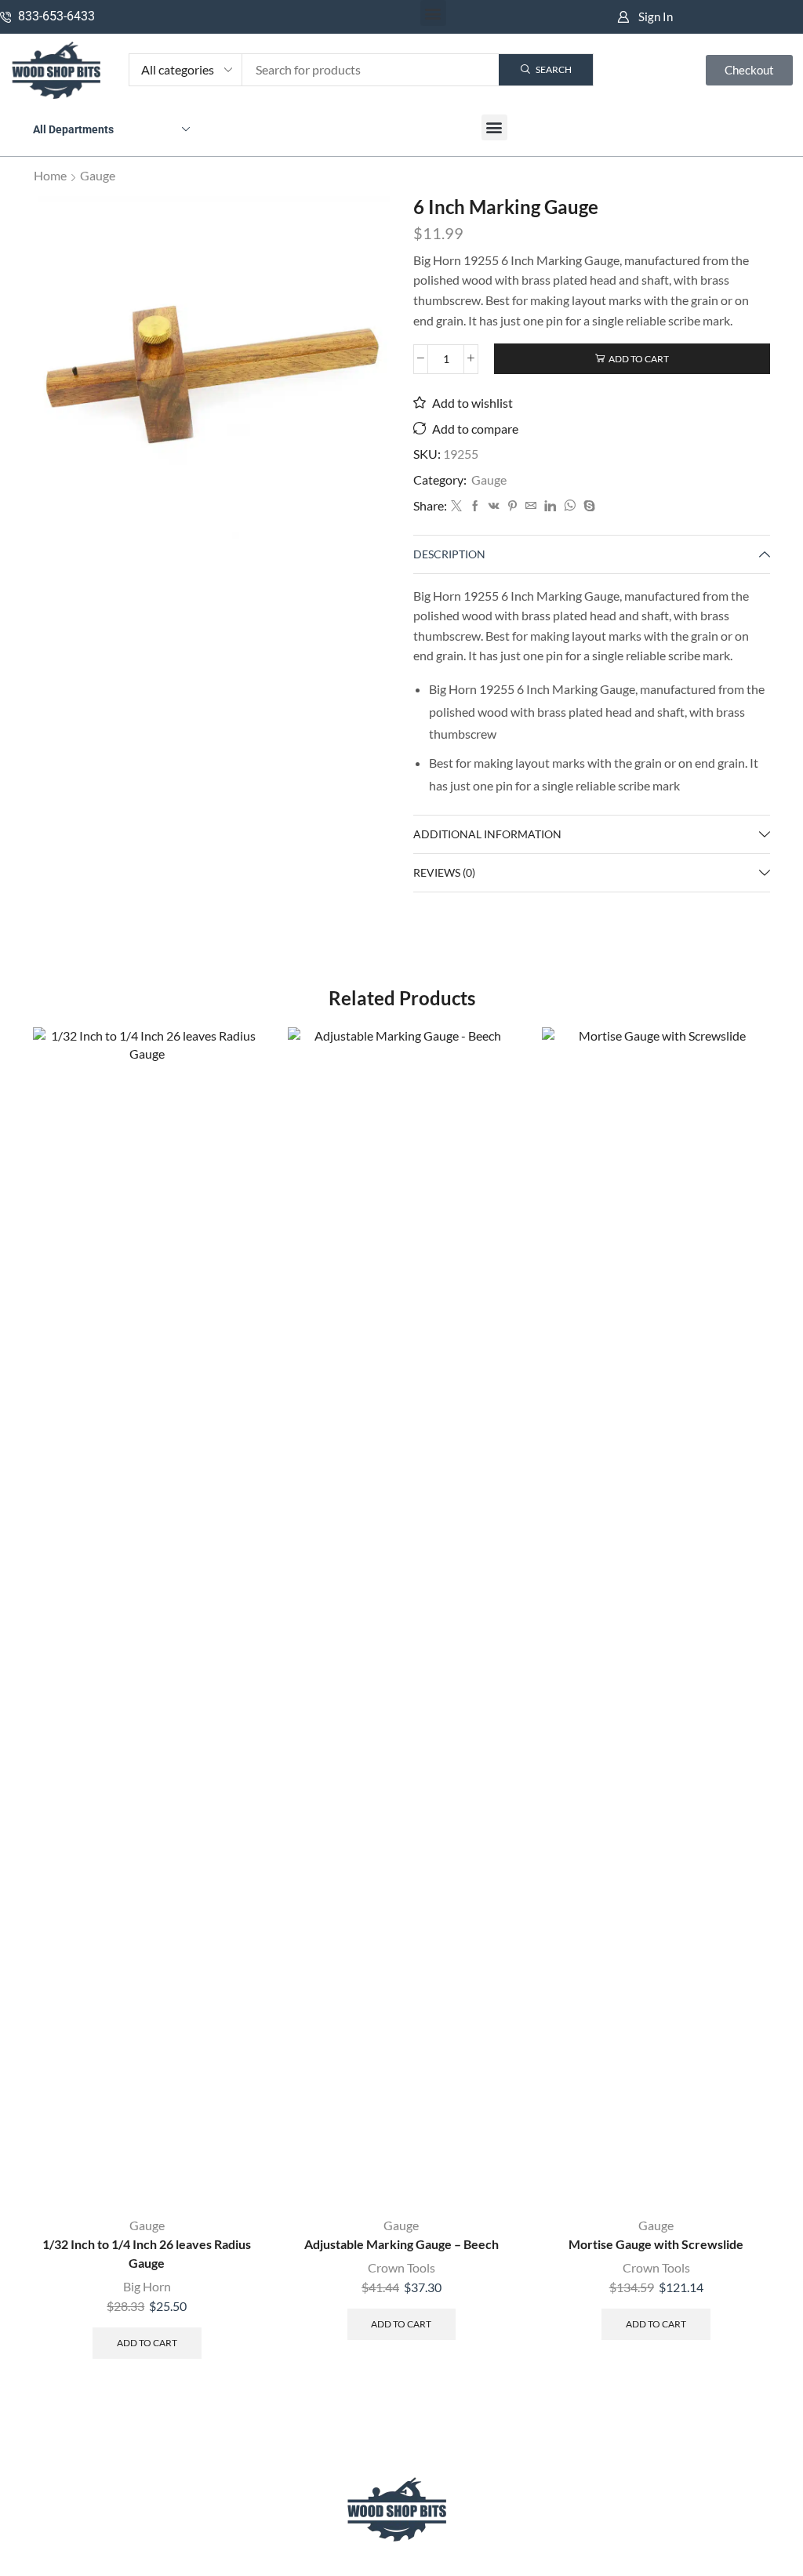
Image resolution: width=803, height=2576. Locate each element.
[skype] (587, 506)
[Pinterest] (512, 506)
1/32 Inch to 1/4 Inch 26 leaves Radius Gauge (147, 2253)
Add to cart (639, 359)
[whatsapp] (570, 506)
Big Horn (147, 2286)
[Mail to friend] (531, 506)
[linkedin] (550, 506)
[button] (433, 13)
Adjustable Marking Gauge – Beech (401, 2244)
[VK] (494, 506)
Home (50, 175)
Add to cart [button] (147, 2343)
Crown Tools (401, 2267)
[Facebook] (475, 506)
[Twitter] (456, 506)
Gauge (98, 175)
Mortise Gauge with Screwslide (656, 2244)
